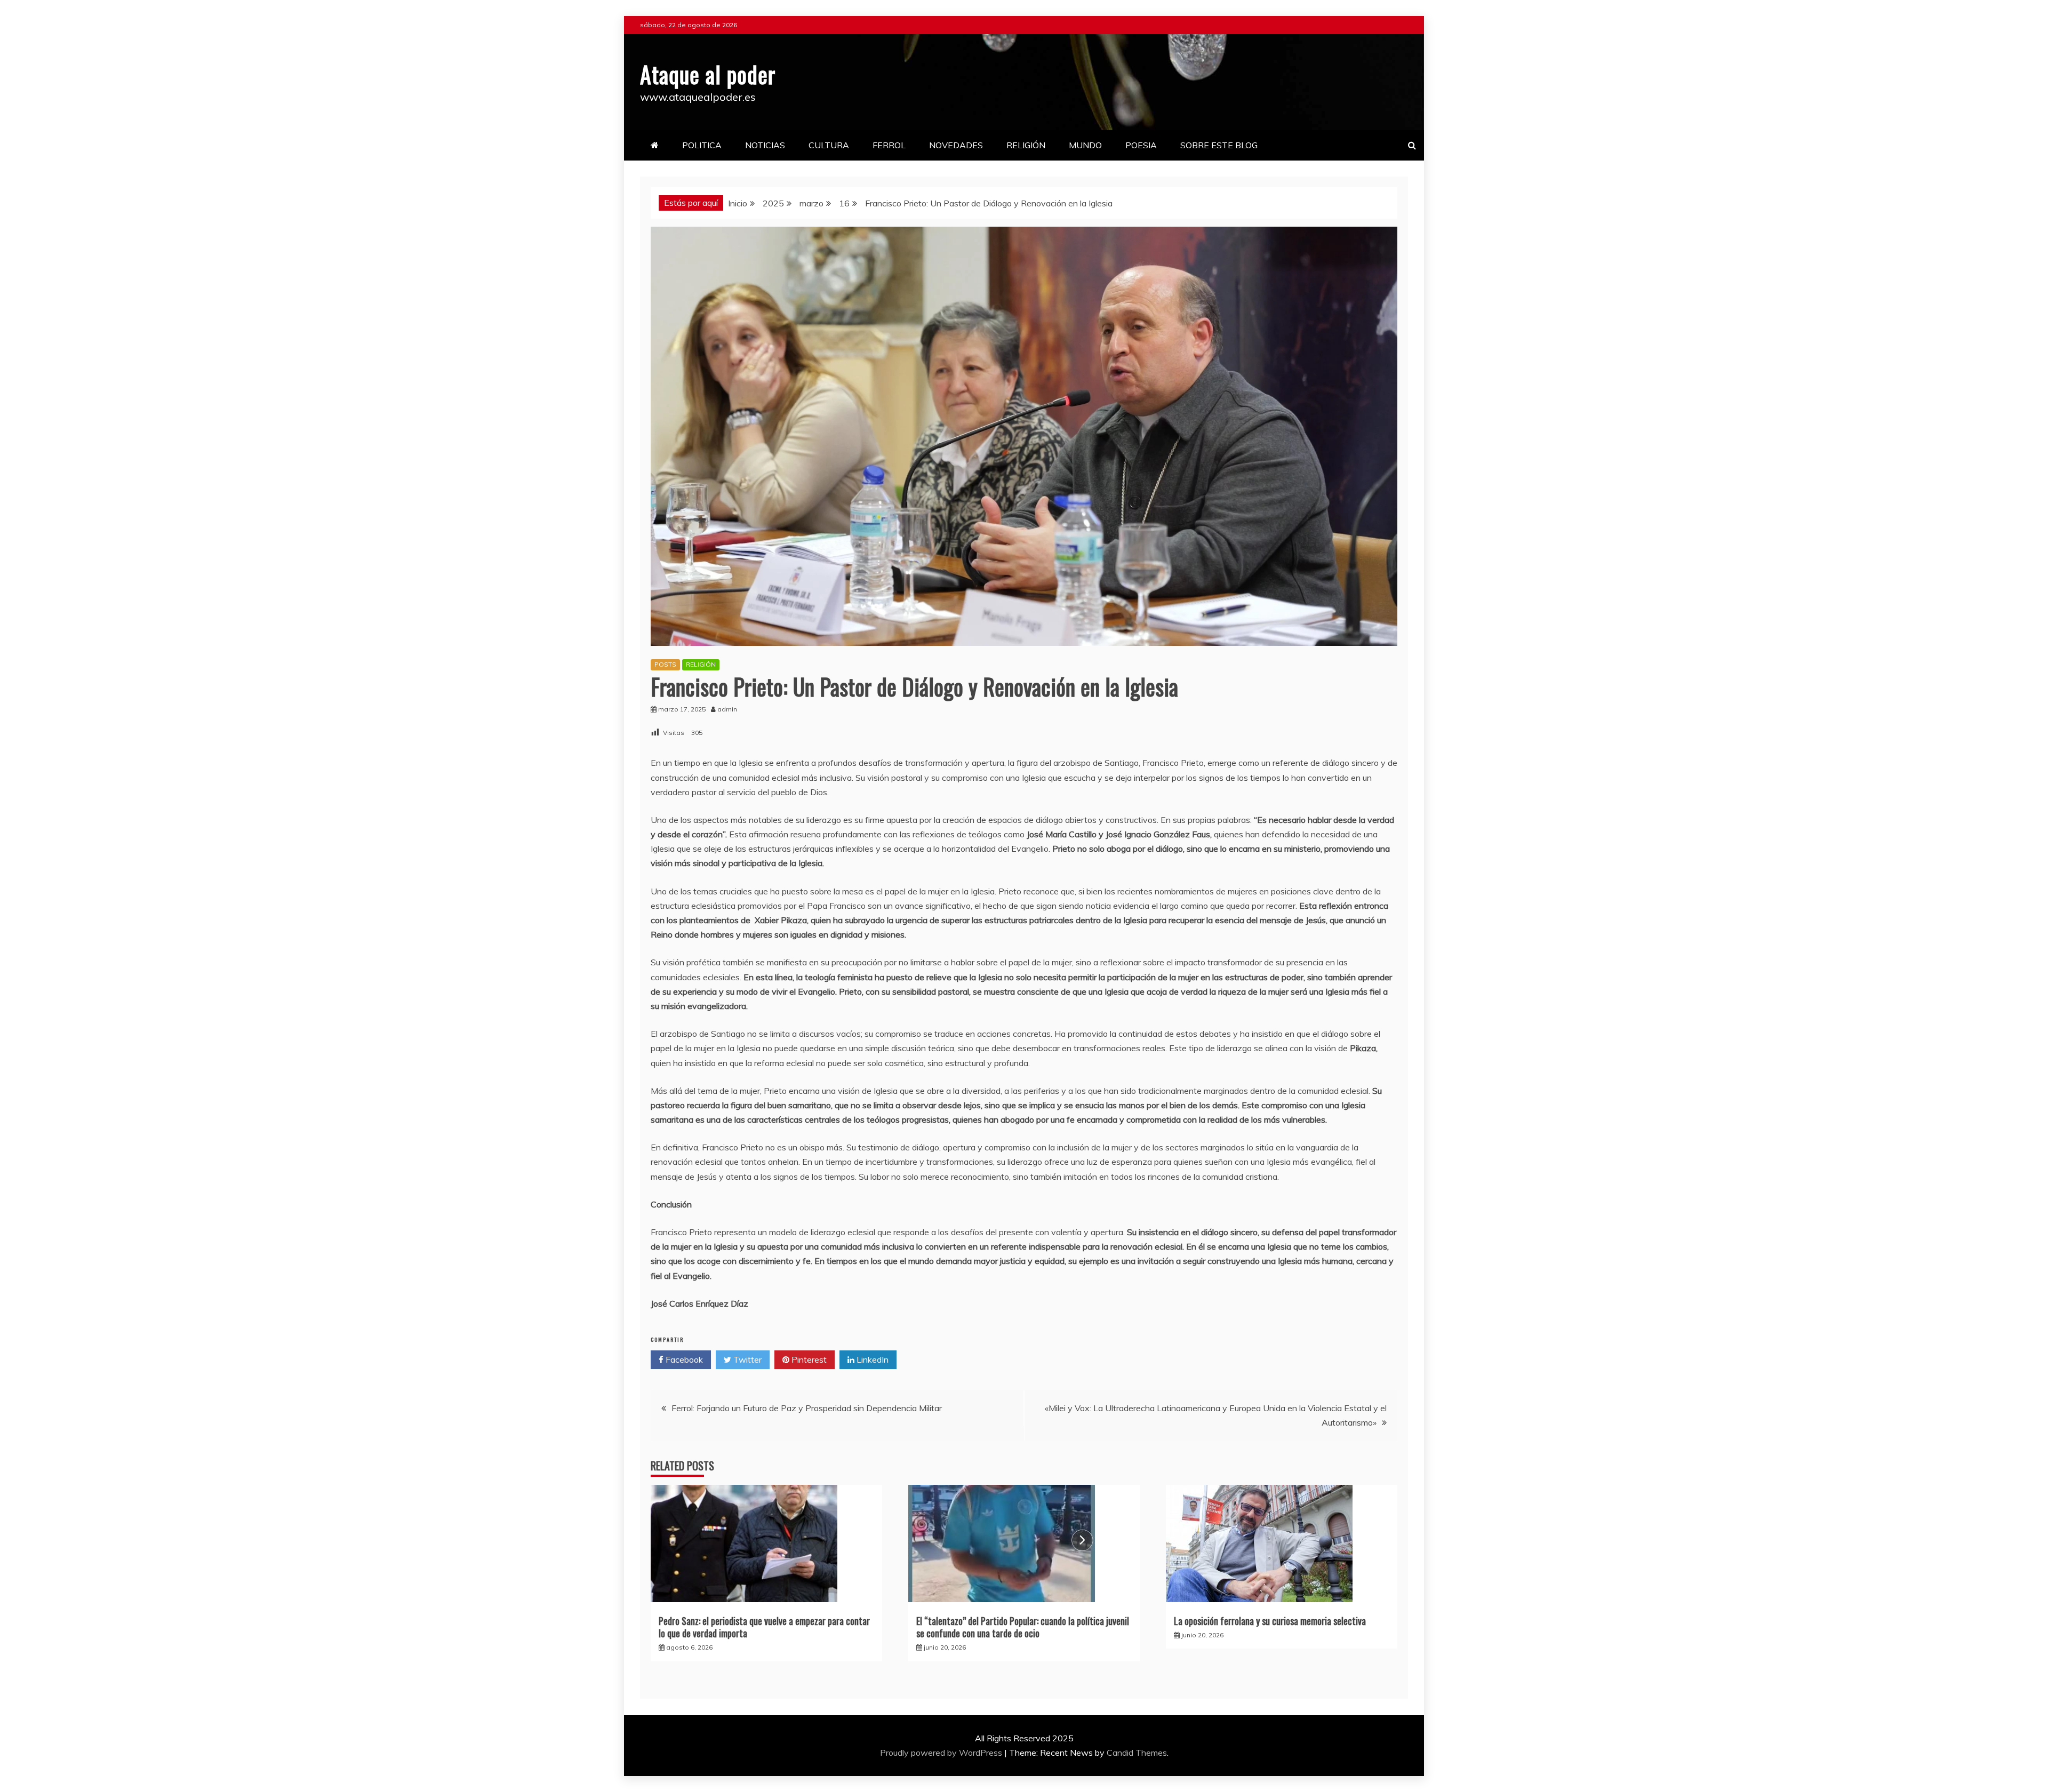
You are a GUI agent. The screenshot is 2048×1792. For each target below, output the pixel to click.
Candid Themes (1137, 1753)
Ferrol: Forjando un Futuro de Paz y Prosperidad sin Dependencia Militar (807, 1408)
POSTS (665, 664)
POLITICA (702, 145)
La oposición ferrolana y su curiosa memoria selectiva (1270, 1621)
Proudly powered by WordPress (942, 1753)
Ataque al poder (708, 74)
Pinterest (808, 1359)
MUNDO (1085, 145)
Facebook (683, 1359)
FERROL (889, 145)
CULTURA (829, 145)
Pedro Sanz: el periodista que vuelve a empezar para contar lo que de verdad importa (764, 1627)
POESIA (1141, 145)
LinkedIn (871, 1359)
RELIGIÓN (1026, 145)
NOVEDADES (956, 145)
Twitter (746, 1359)
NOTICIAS (765, 145)
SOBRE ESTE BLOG (1219, 145)
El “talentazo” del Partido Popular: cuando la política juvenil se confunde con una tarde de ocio (1023, 1627)
